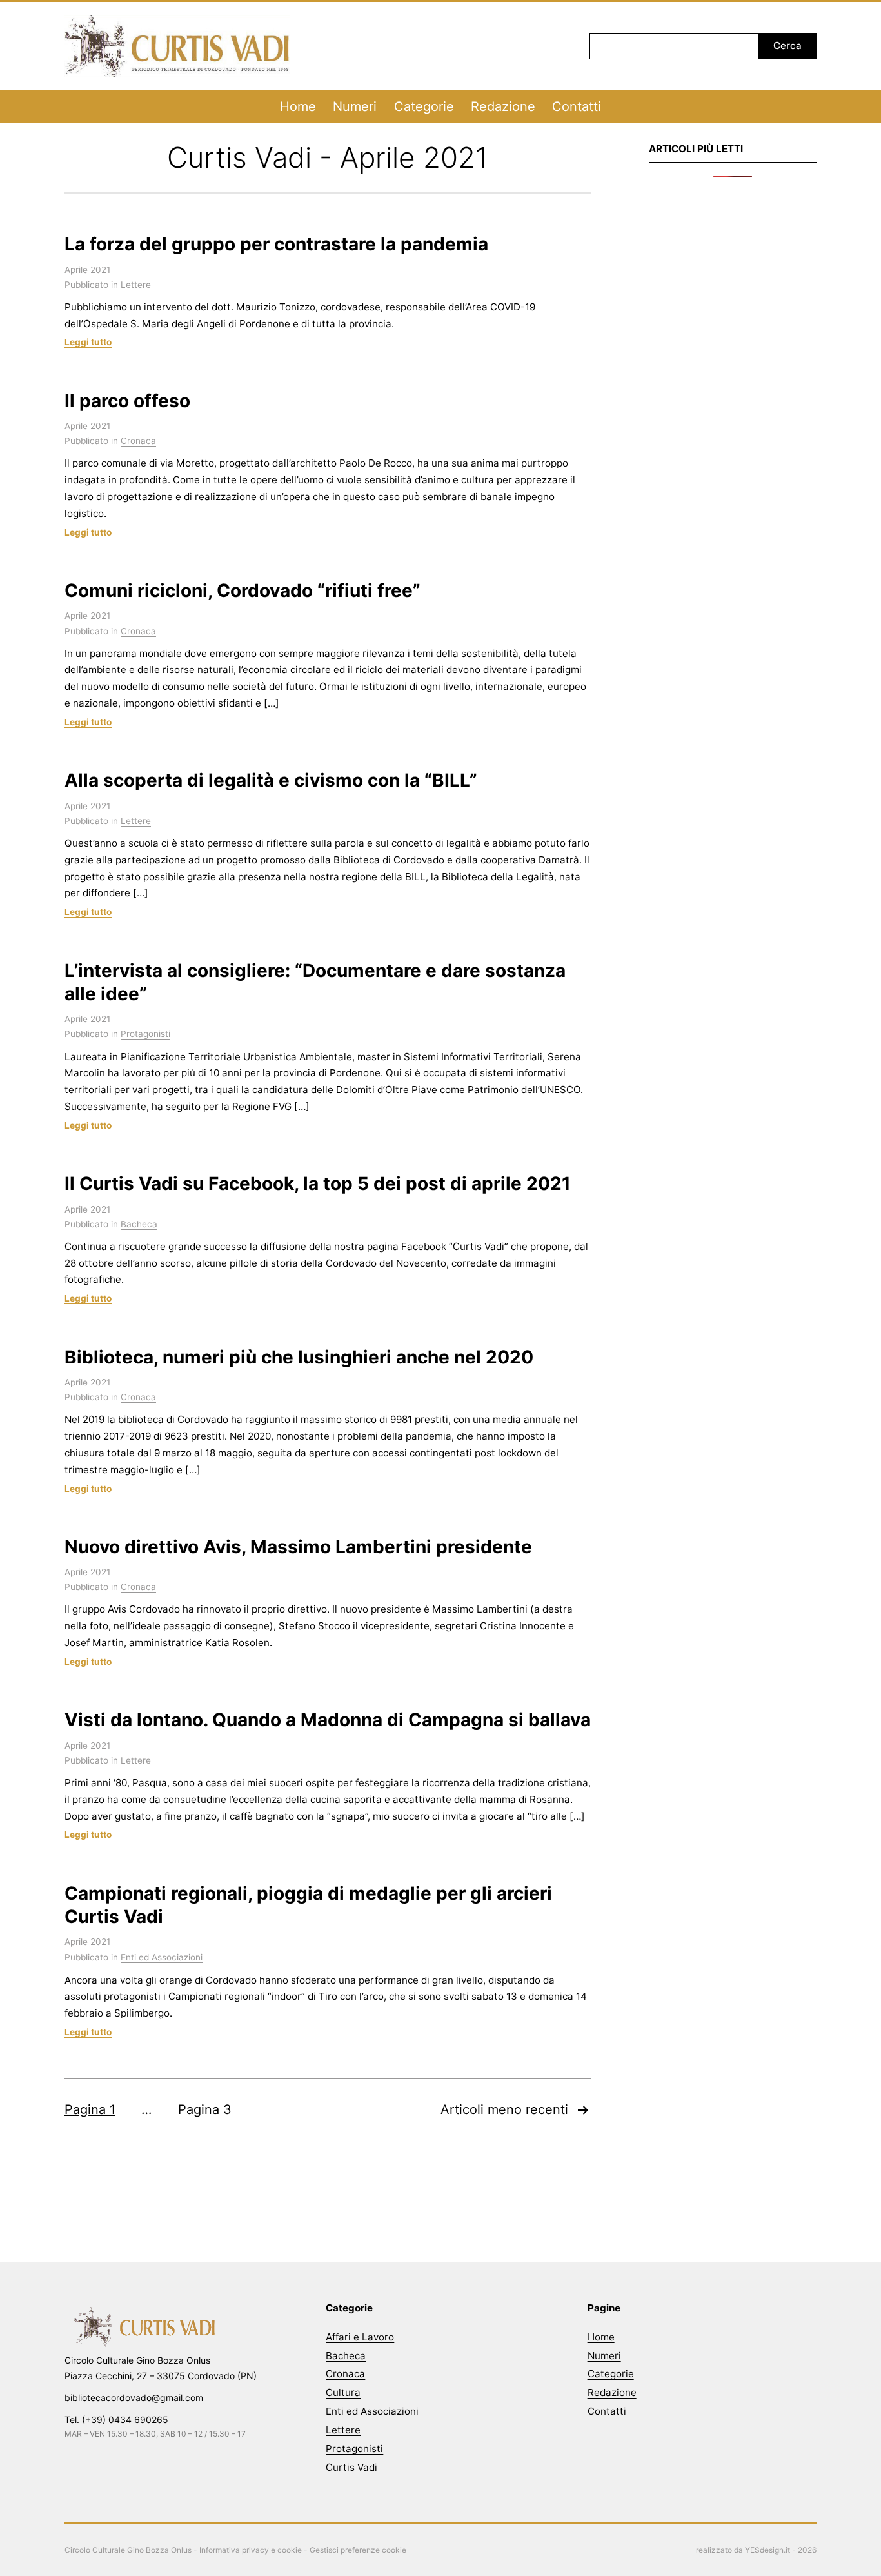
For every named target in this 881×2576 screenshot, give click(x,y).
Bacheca (139, 1224)
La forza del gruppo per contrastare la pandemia (276, 244)
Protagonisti (145, 1034)
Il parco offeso (127, 401)
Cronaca (138, 441)
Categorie (424, 106)
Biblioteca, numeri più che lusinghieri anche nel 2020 (299, 1357)
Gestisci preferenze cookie (358, 2550)
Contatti (577, 106)
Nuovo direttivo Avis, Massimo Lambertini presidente (298, 1547)
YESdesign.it (768, 2550)
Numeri (355, 106)
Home (298, 106)
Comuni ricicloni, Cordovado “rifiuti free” (243, 590)
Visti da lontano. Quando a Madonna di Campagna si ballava (328, 1720)
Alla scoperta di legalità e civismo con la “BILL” (271, 780)
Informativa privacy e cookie (251, 2550)
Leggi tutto (88, 342)
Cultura (343, 2392)
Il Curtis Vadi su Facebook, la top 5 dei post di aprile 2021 (318, 1183)
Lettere (136, 285)
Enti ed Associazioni (162, 1957)
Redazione (503, 106)
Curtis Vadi (351, 2467)
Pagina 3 (205, 2109)
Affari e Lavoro (360, 2337)
